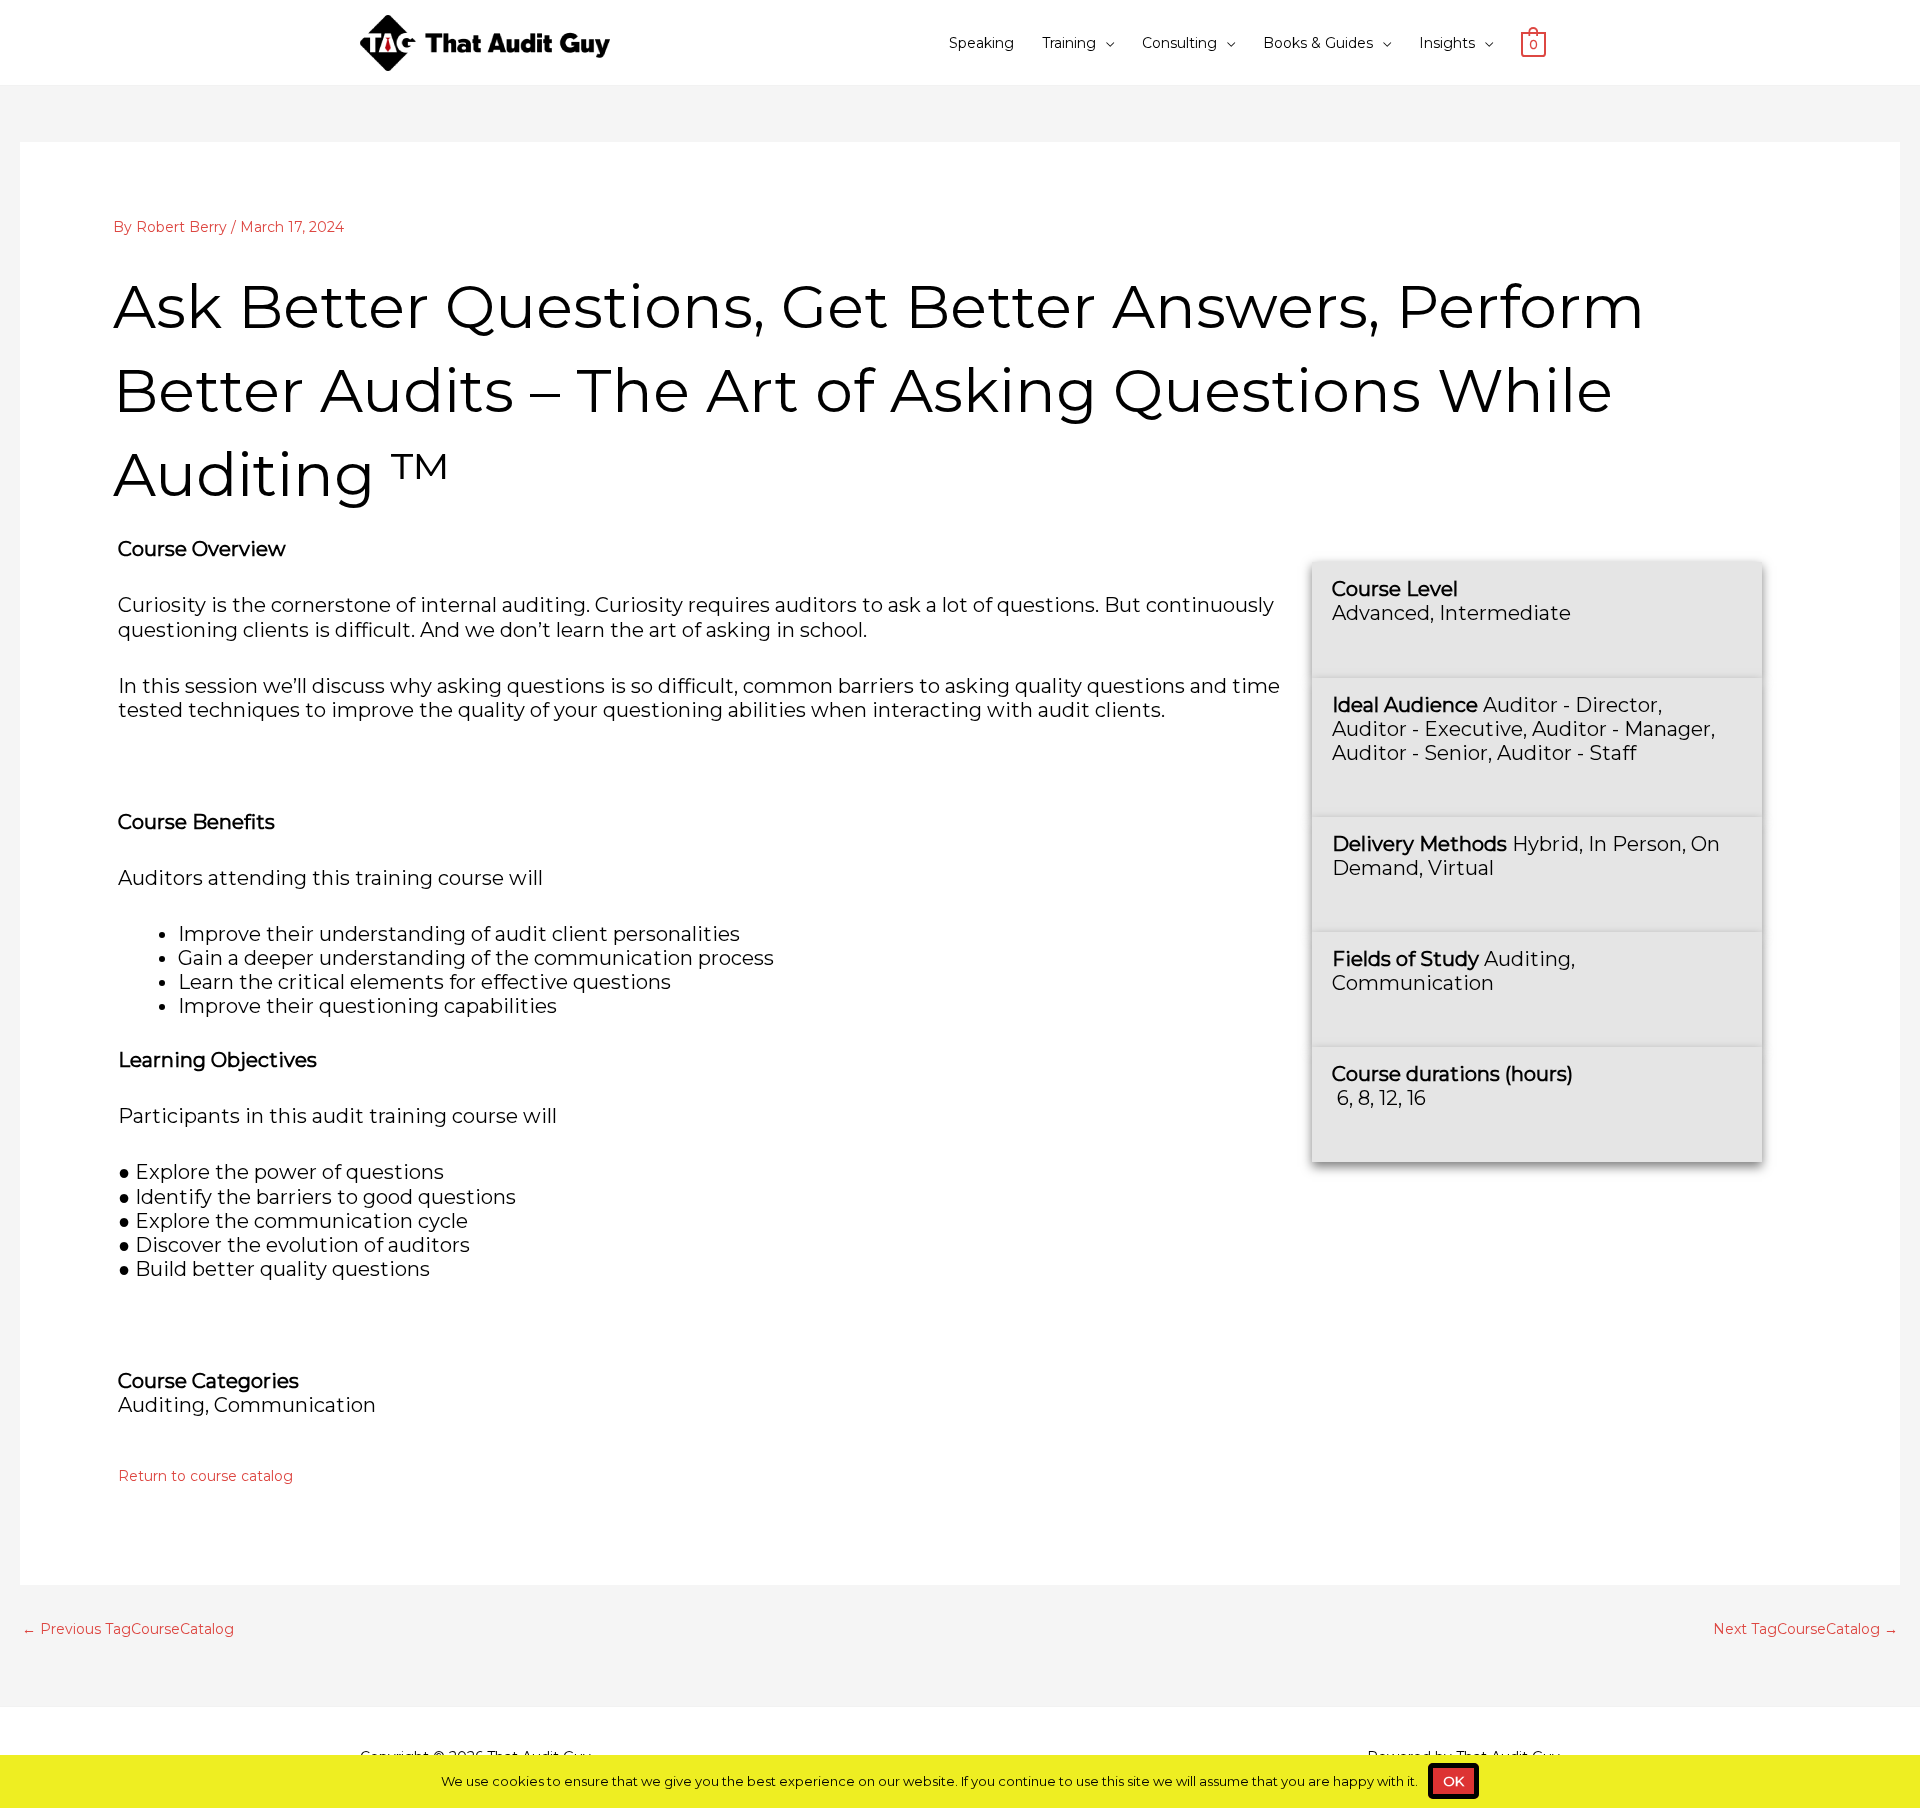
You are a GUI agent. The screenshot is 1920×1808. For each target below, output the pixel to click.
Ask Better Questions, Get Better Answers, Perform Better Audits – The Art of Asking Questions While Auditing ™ (879, 390)
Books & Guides (1318, 43)
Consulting (1179, 43)
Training (1069, 43)
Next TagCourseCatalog (1805, 1629)
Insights (1447, 43)
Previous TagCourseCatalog (128, 1629)
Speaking (981, 43)
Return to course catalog (205, 1476)
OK (1453, 1781)
